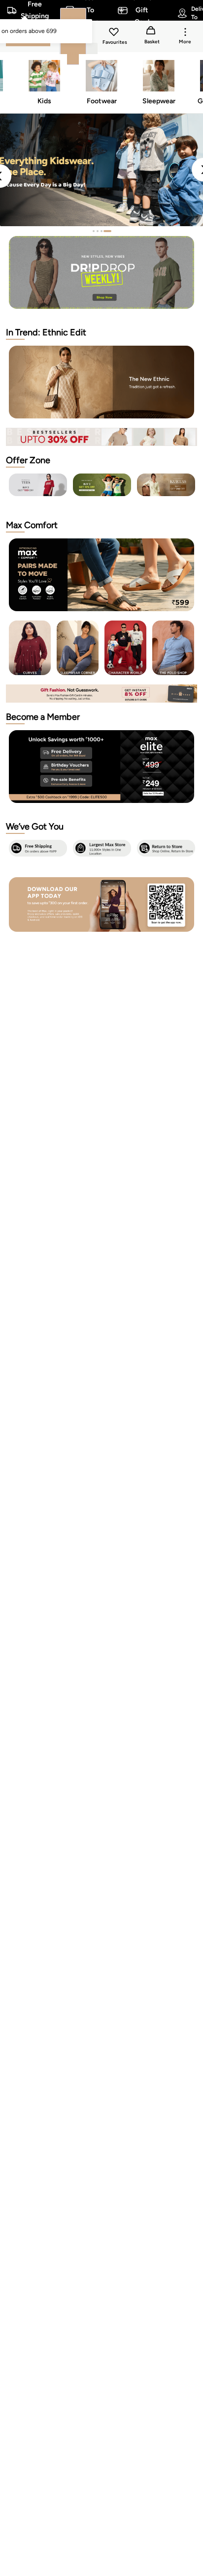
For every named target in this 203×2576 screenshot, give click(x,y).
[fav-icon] (115, 33)
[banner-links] (101, 437)
